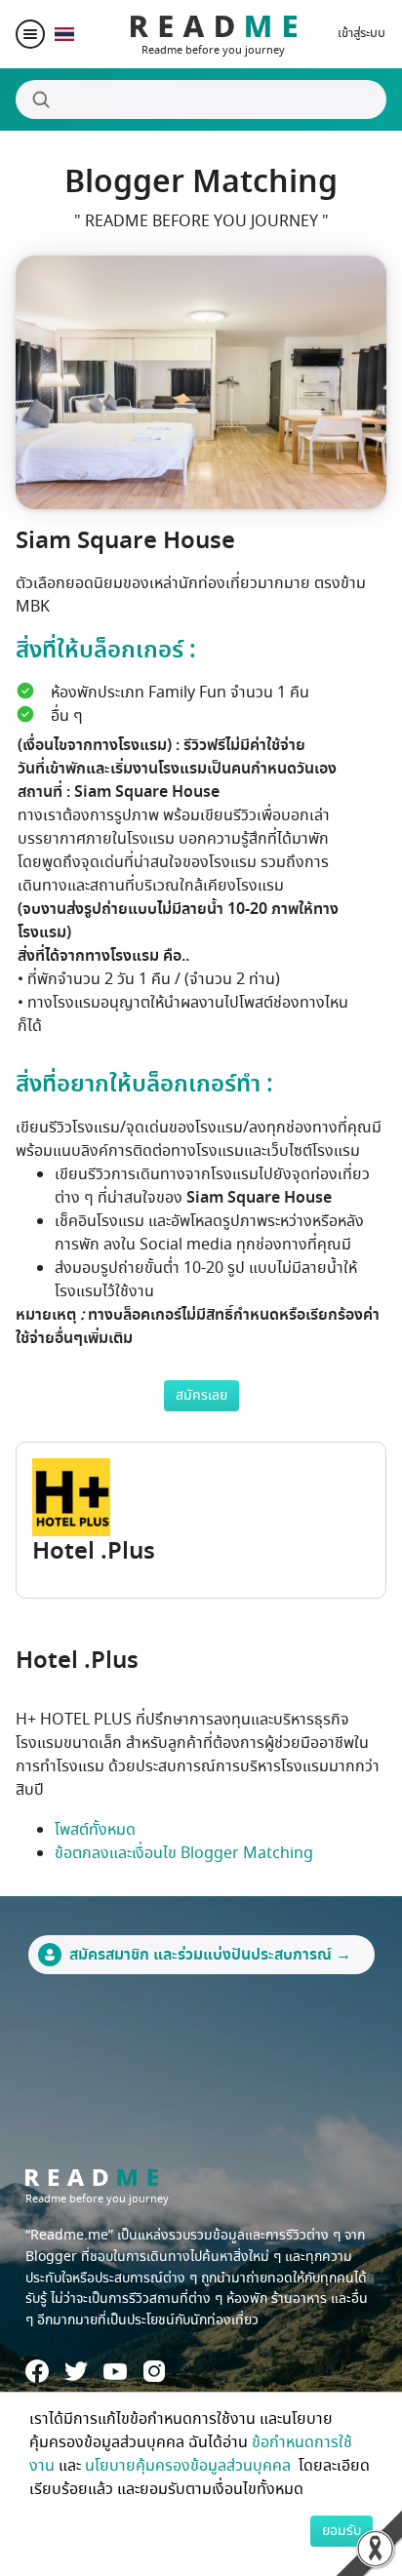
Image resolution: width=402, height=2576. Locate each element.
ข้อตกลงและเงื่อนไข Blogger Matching (184, 1853)
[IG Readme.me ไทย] (154, 2371)
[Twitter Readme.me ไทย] (76, 2371)
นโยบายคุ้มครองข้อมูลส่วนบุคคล (190, 2466)
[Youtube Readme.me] (115, 2372)
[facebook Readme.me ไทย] (37, 2371)
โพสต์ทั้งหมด (95, 1830)
